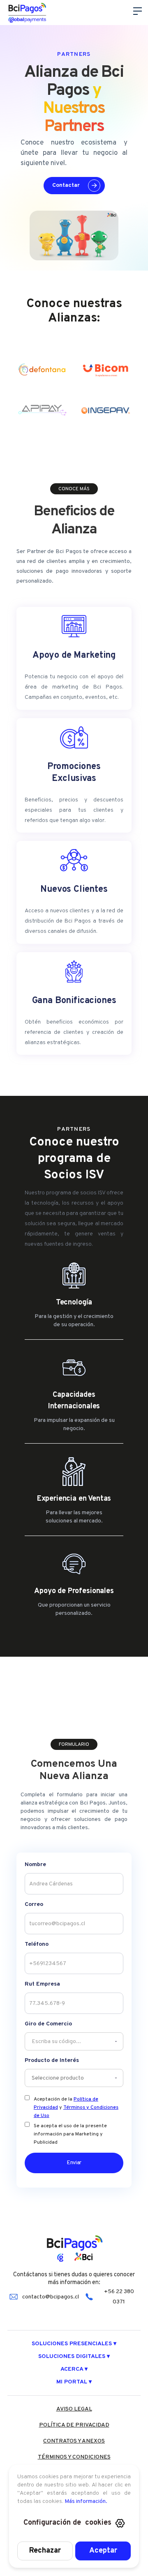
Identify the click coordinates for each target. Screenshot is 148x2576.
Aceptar (103, 2551)
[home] (41, 13)
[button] (138, 12)
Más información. (86, 2501)
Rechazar (45, 2551)
